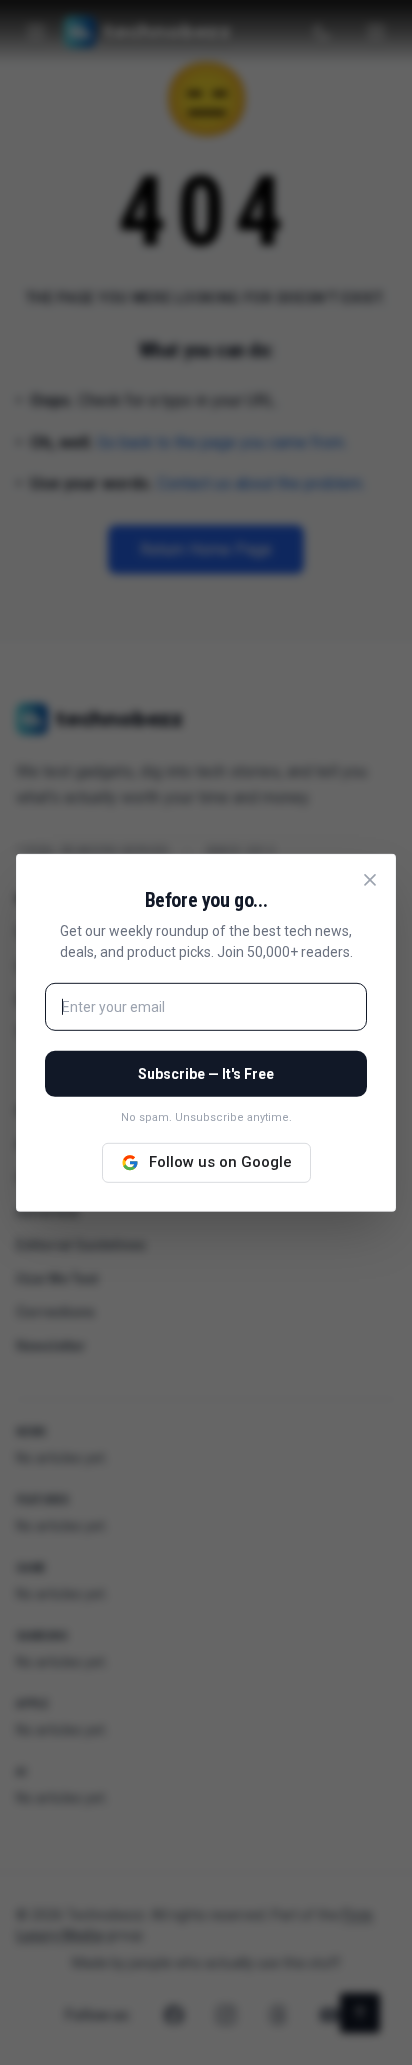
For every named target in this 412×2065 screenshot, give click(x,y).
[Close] (370, 879)
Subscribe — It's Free (206, 1074)
